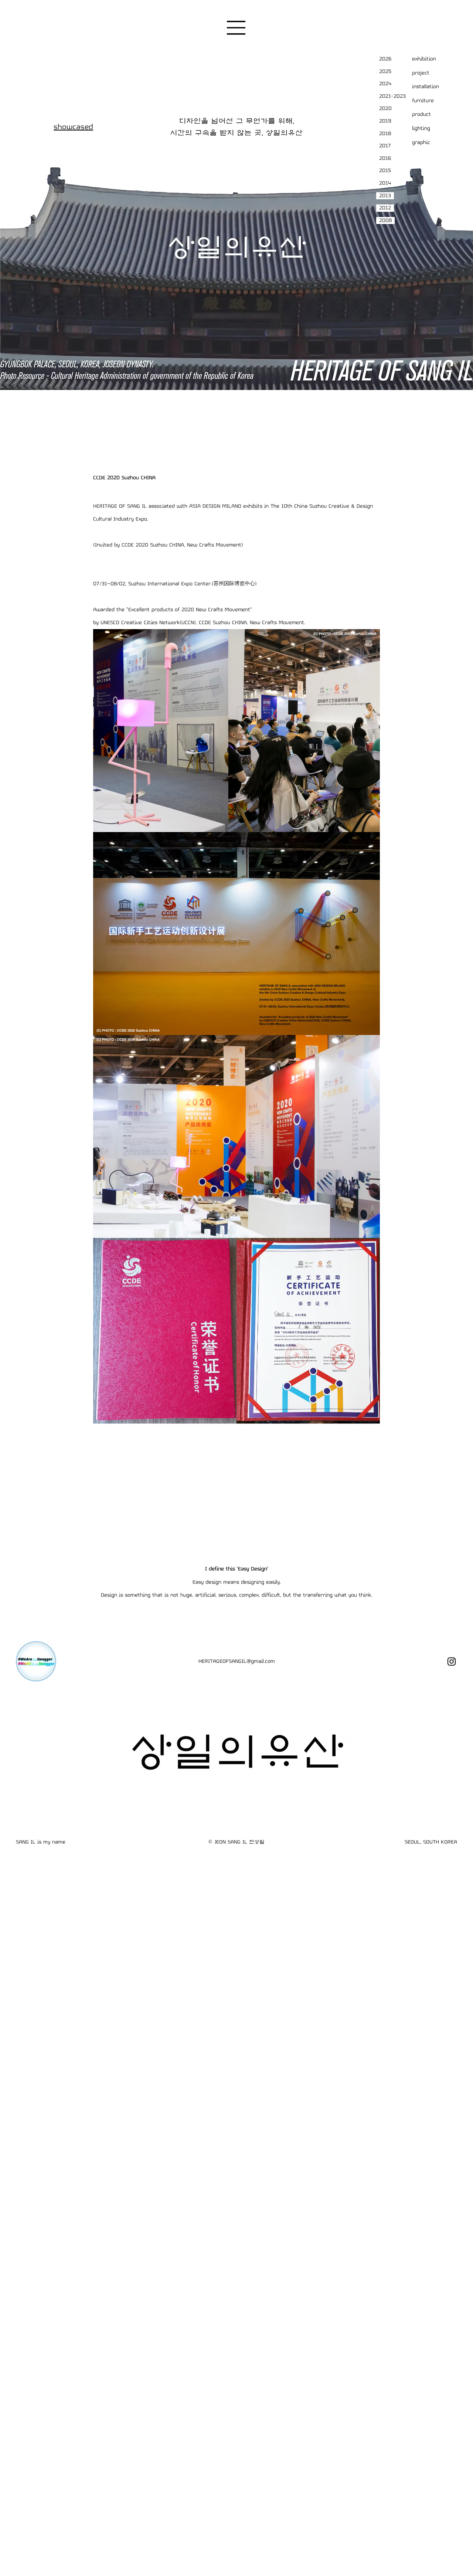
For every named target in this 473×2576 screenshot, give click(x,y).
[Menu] (236, 28)
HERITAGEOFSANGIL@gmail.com (237, 1661)
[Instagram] (452, 1662)
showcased (73, 127)
